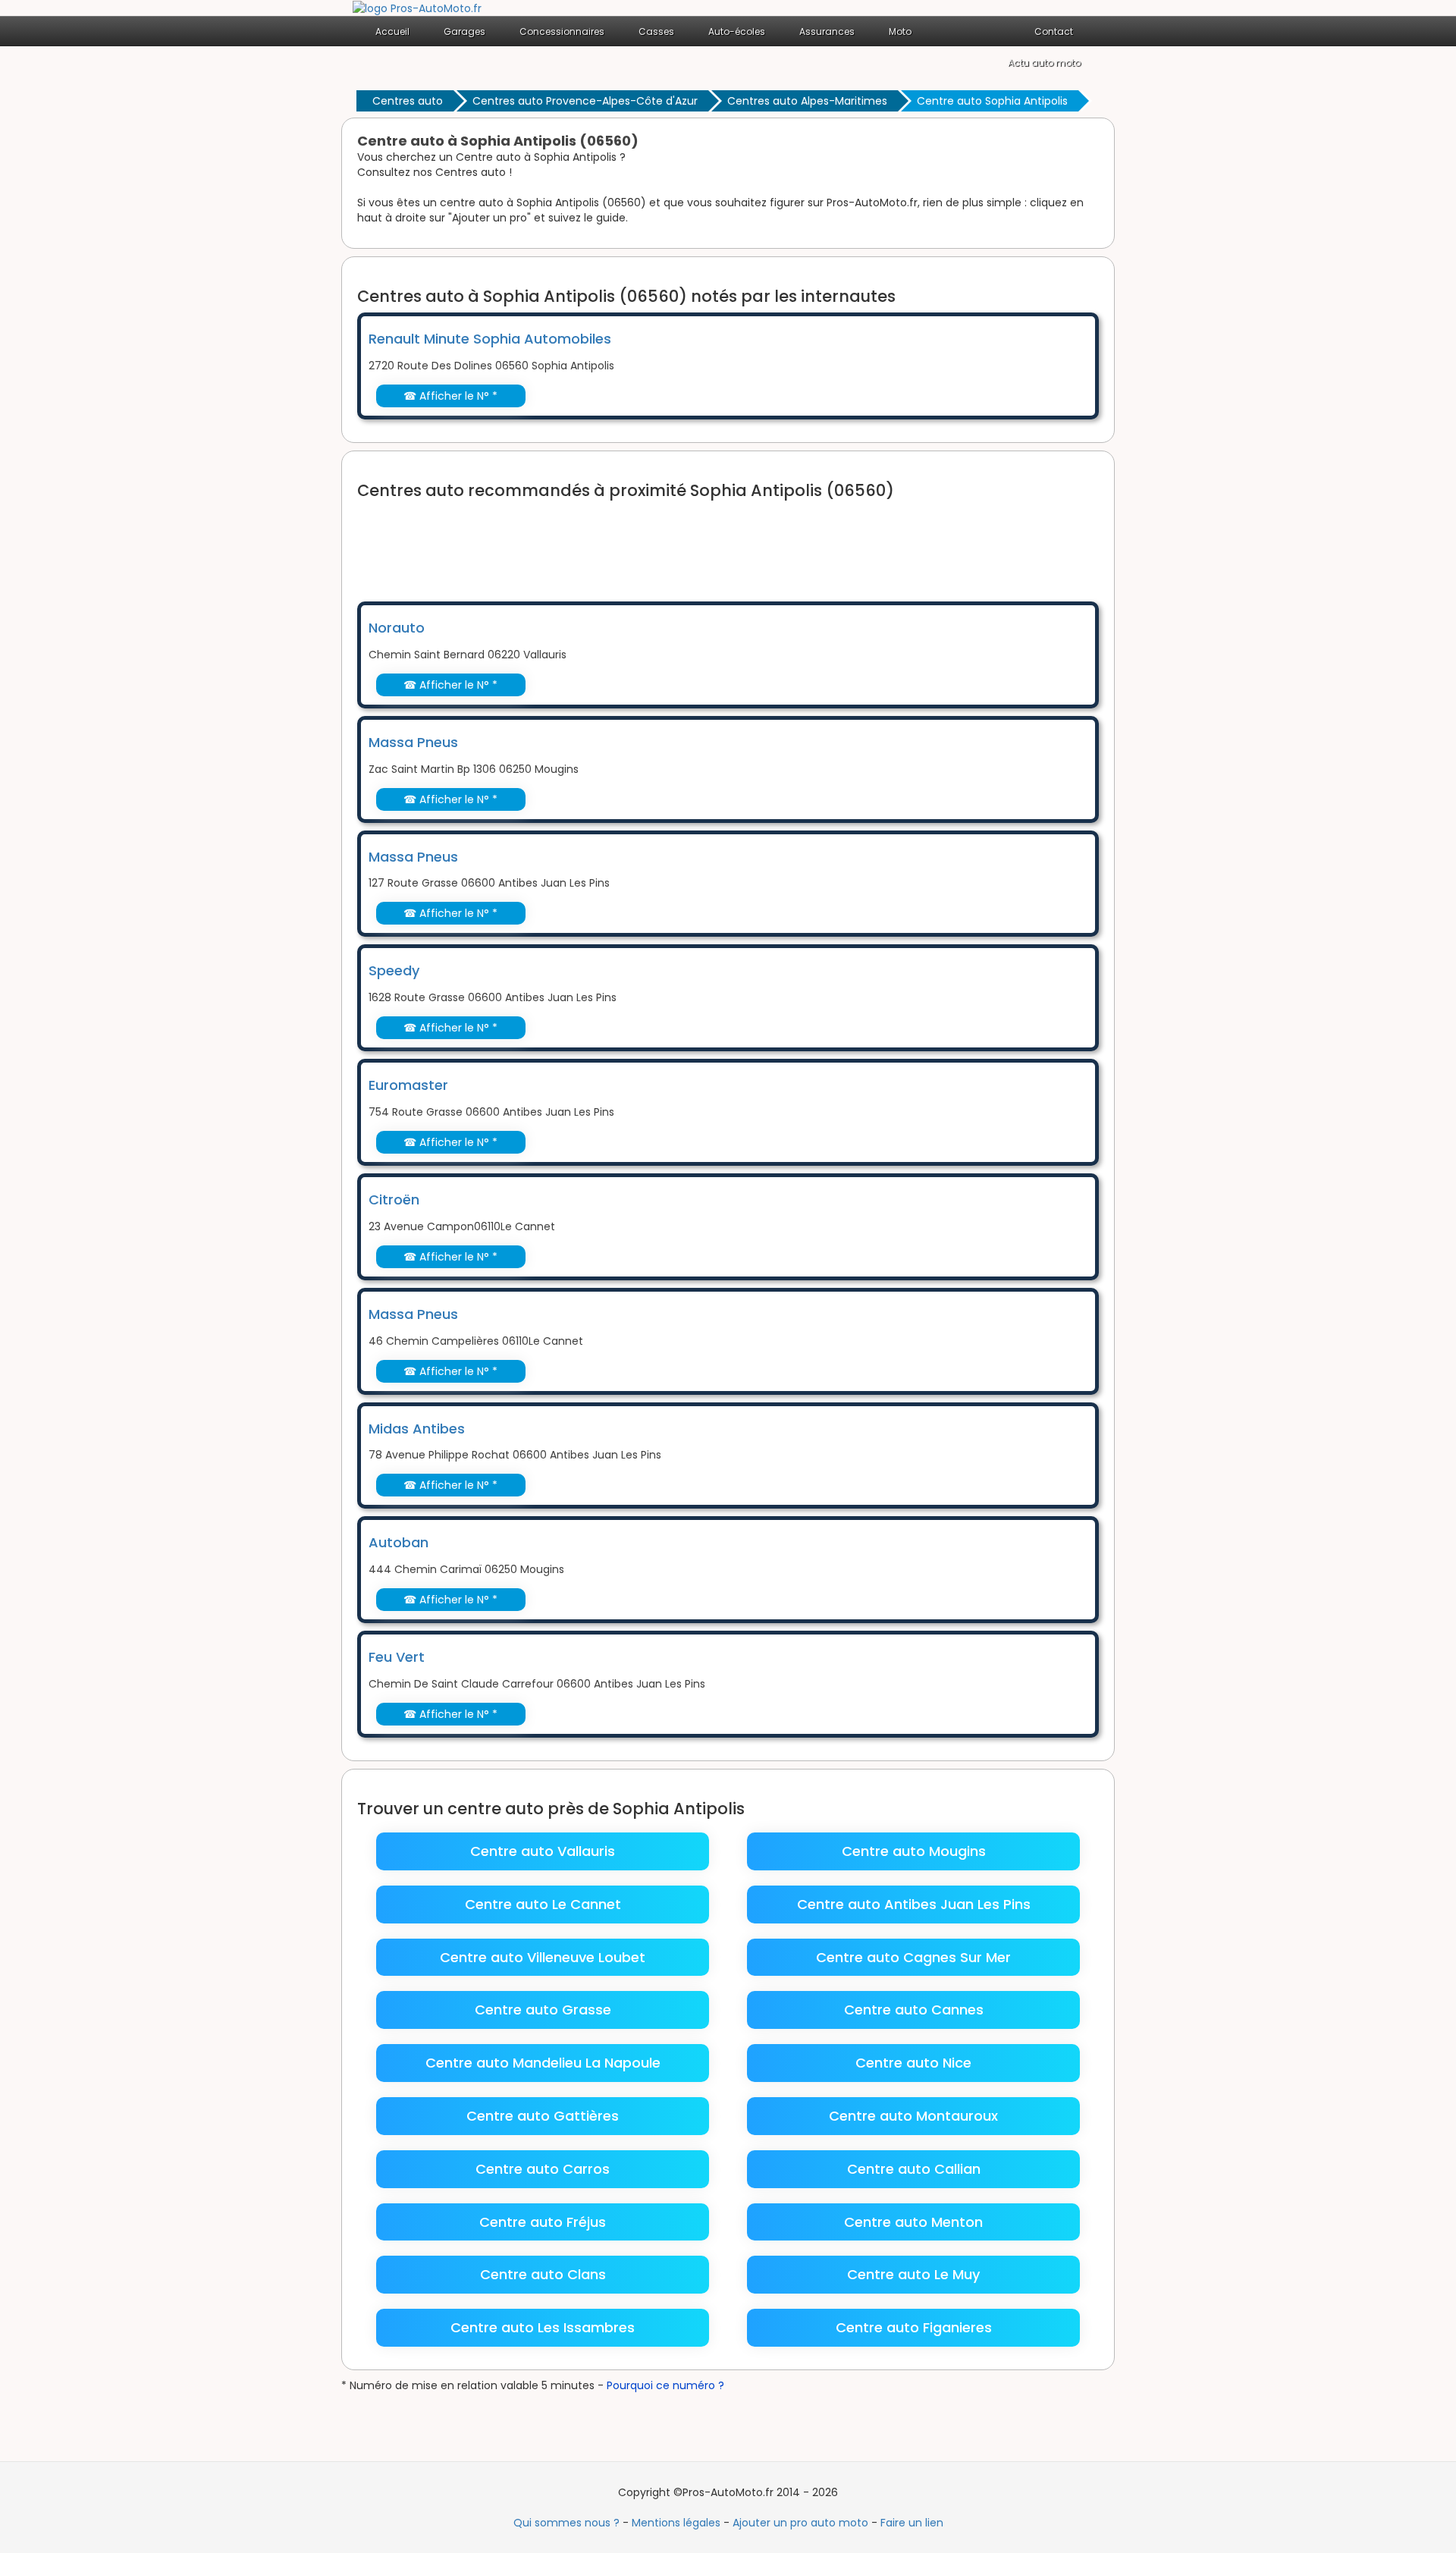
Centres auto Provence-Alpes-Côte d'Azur (585, 101)
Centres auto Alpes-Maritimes (807, 101)
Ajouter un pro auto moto (800, 2523)
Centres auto (408, 101)
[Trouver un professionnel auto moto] (417, 8)
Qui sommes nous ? (566, 2523)
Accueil (392, 31)
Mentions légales (676, 2523)
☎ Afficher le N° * (450, 396)
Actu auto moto (1044, 63)
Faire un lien (912, 2523)
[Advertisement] (633, 541)
